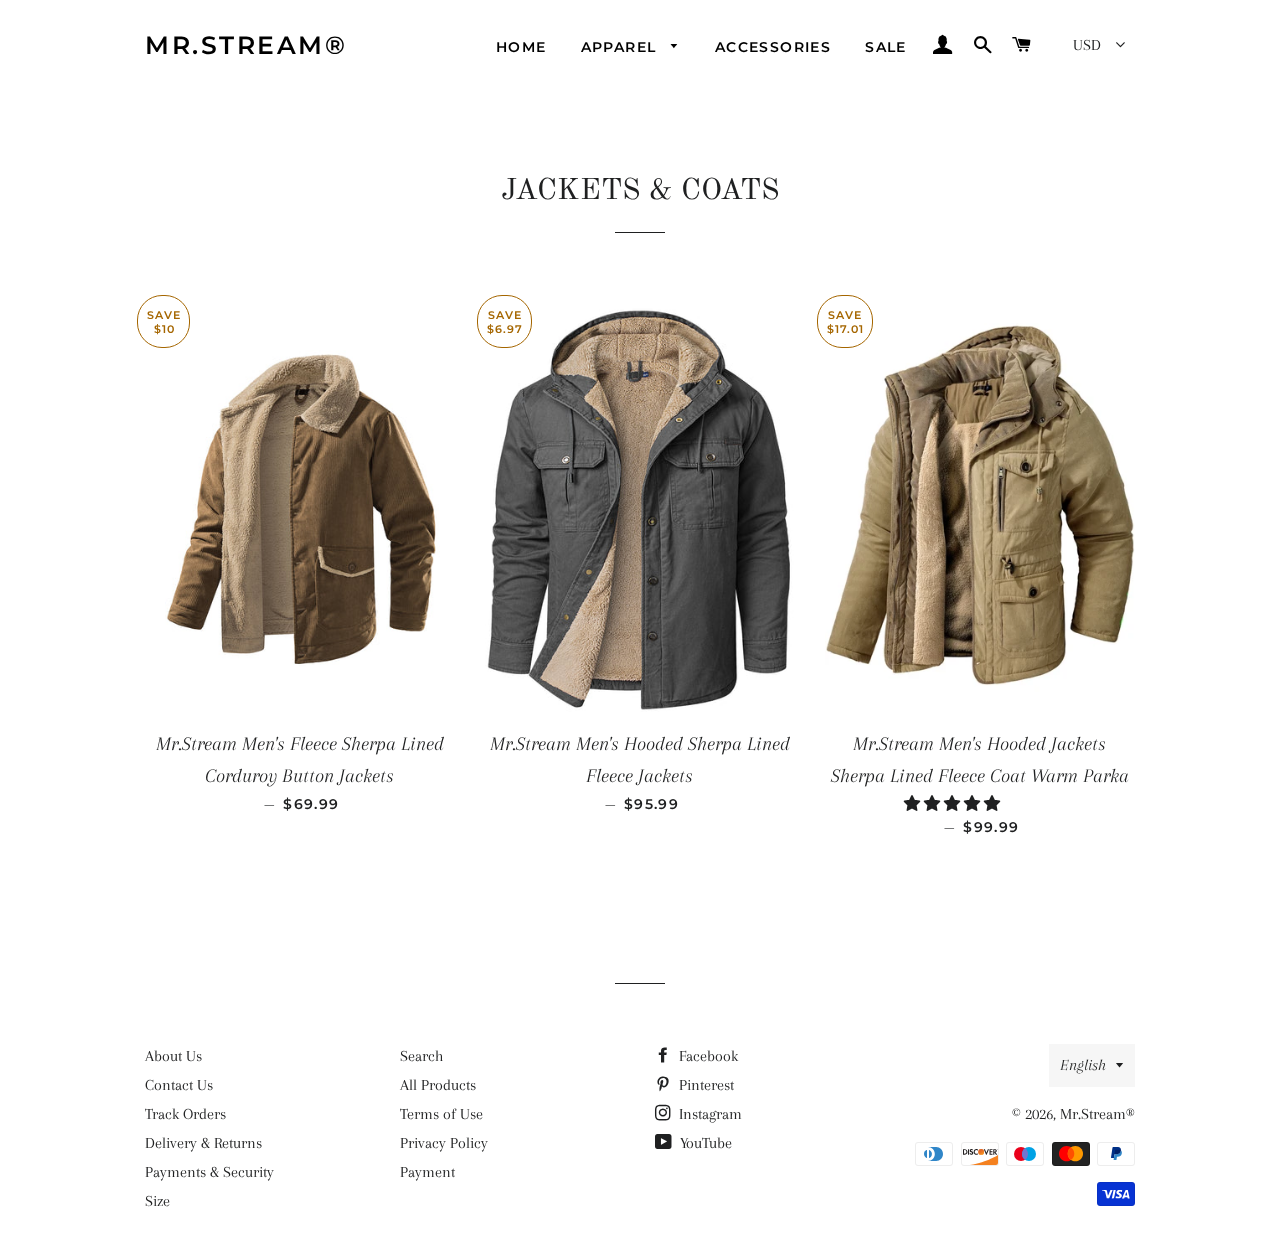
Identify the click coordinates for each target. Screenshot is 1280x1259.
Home (521, 47)
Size (157, 1201)
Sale (886, 47)
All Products (438, 1085)
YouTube (704, 1143)
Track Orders (185, 1114)
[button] (954, 804)
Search (421, 1056)
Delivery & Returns (203, 1143)
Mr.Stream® (246, 45)
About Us (173, 1056)
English (1083, 1065)
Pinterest (704, 1085)
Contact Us (179, 1085)
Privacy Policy (444, 1143)
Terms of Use (441, 1114)
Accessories (773, 47)
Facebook (706, 1056)
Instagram (708, 1114)
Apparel (621, 47)
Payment (427, 1172)
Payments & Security (209, 1172)
